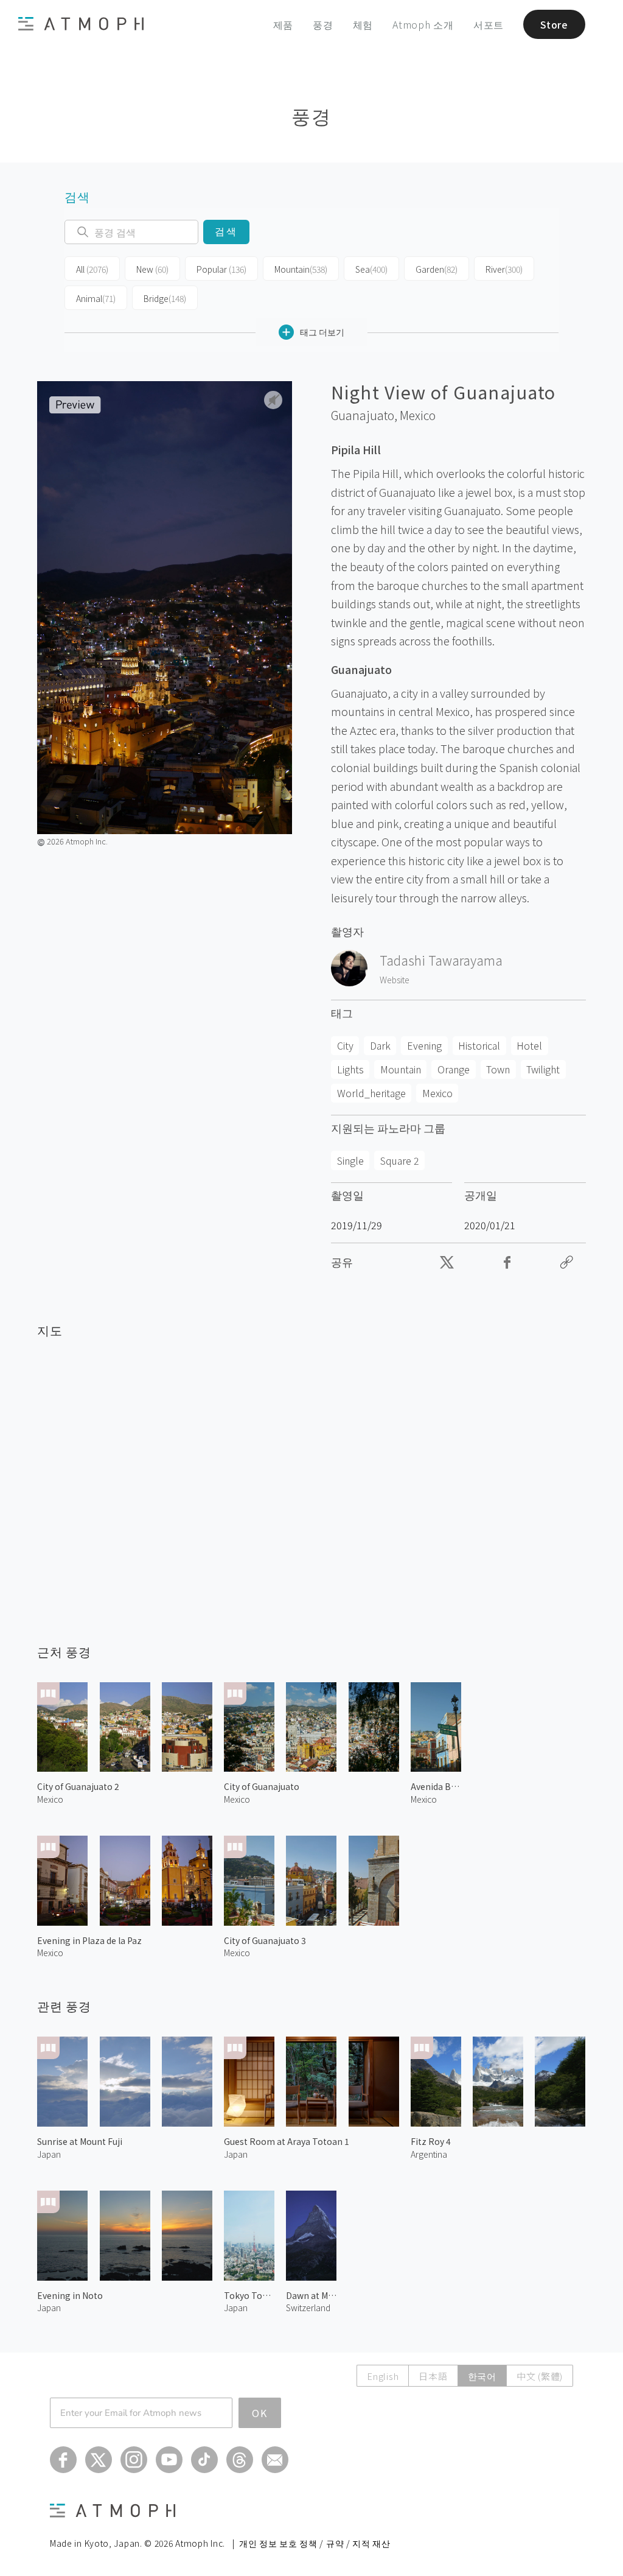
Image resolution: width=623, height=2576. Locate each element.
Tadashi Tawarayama (441, 960)
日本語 (433, 2376)
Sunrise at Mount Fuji (80, 2141)
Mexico (418, 415)
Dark (380, 1045)
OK (260, 2413)
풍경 (323, 24)
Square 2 (400, 1160)
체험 (363, 24)
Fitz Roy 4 (431, 2141)
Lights (350, 1069)
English (383, 2376)
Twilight (543, 1069)
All (92, 269)
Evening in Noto (70, 2295)
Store (554, 24)
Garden (437, 269)
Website (395, 980)
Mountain (301, 269)
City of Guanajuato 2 (78, 1786)
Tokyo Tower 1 (249, 2295)
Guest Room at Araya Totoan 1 (287, 2141)
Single (350, 1160)
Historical (479, 1045)
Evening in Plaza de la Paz (89, 1940)
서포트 (489, 24)
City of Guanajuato (262, 1786)
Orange (454, 1069)
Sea (371, 269)
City (345, 1045)
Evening (424, 1045)
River (504, 269)
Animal (96, 298)
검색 (226, 232)
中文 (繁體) (540, 2376)
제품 (284, 24)
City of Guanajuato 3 (265, 1940)
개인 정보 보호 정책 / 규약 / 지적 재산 (315, 2543)
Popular (221, 269)
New (152, 269)
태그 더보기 (322, 332)
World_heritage (371, 1093)
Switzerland (308, 2308)
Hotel (529, 1045)
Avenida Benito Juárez (436, 1786)
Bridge (165, 298)
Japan (49, 2154)
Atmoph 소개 (423, 24)
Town (498, 1069)
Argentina (429, 2154)
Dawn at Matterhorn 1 (311, 2295)
